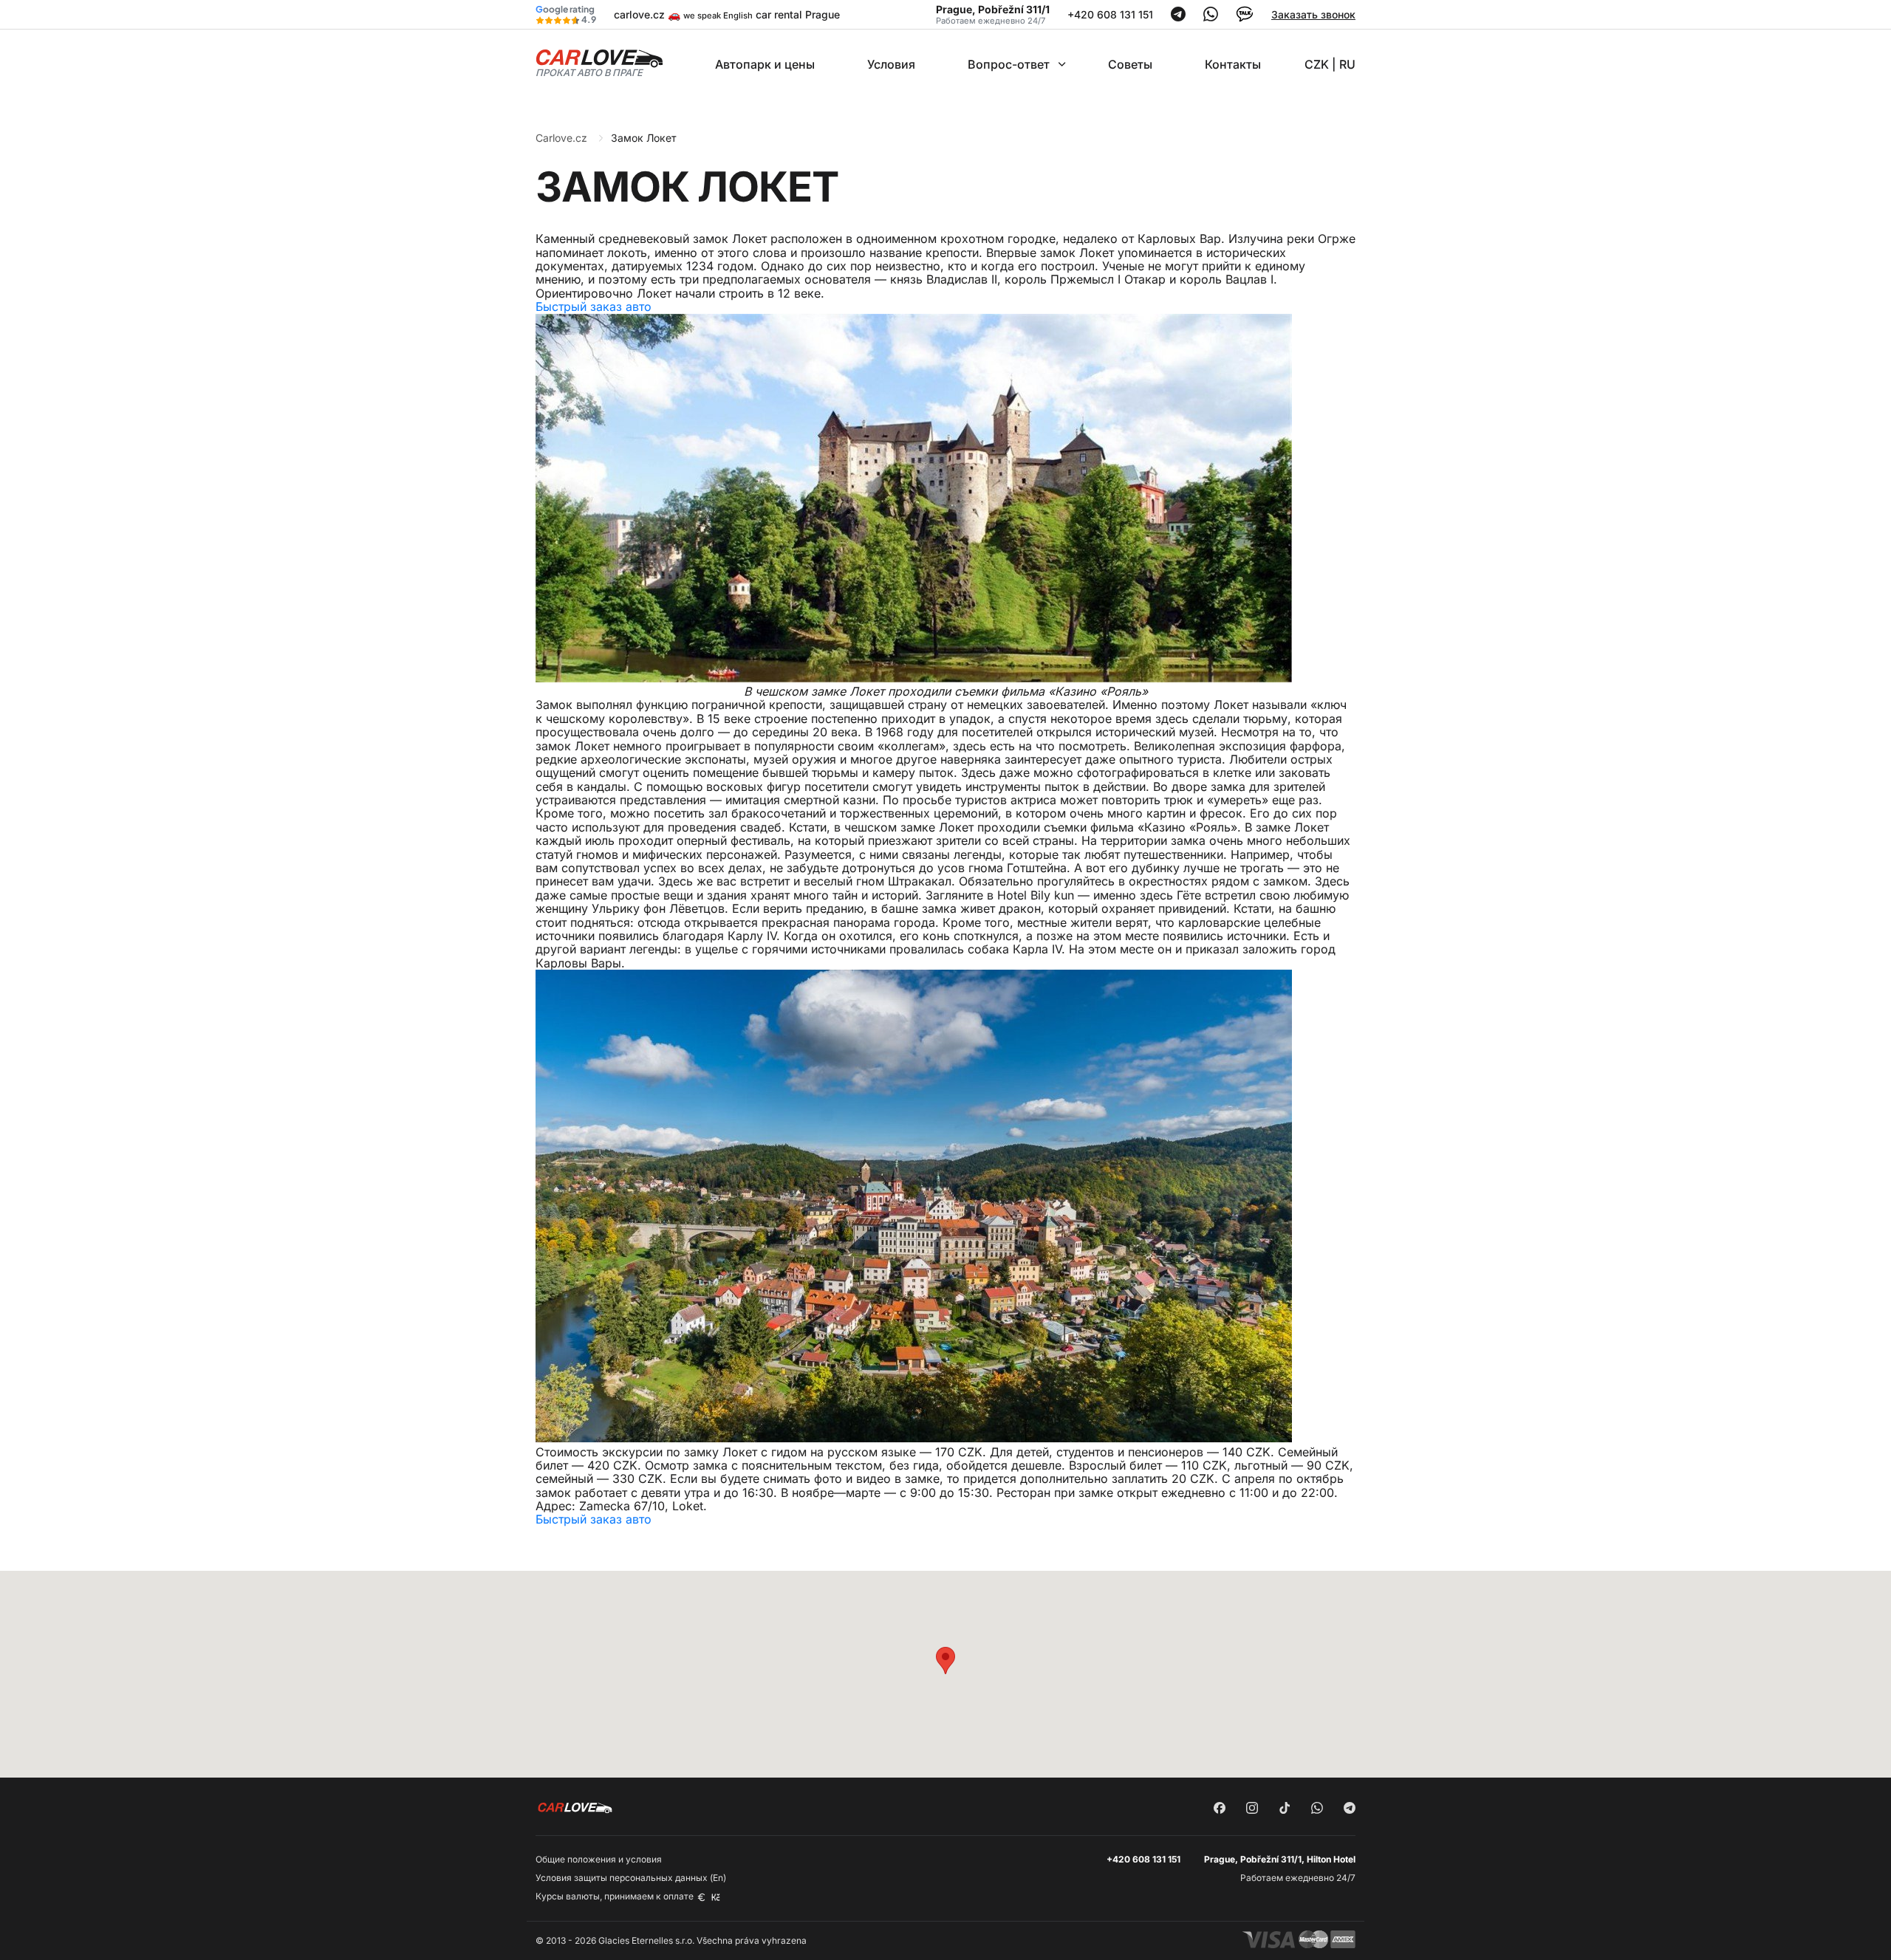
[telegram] (1350, 1809)
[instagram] (1252, 1809)
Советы (1130, 64)
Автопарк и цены (765, 64)
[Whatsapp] (1211, 17)
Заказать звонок (1313, 14)
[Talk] (1245, 19)
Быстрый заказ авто (594, 306)
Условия (891, 64)
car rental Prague (798, 14)
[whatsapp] (1317, 1809)
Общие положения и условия (599, 1859)
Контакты (1233, 64)
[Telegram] (1178, 17)
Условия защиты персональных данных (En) (631, 1878)
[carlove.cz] (599, 62)
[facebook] (1220, 1809)
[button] (945, 1661)
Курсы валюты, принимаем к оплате (616, 1896)
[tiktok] (1285, 1809)
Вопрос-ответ (1009, 64)
